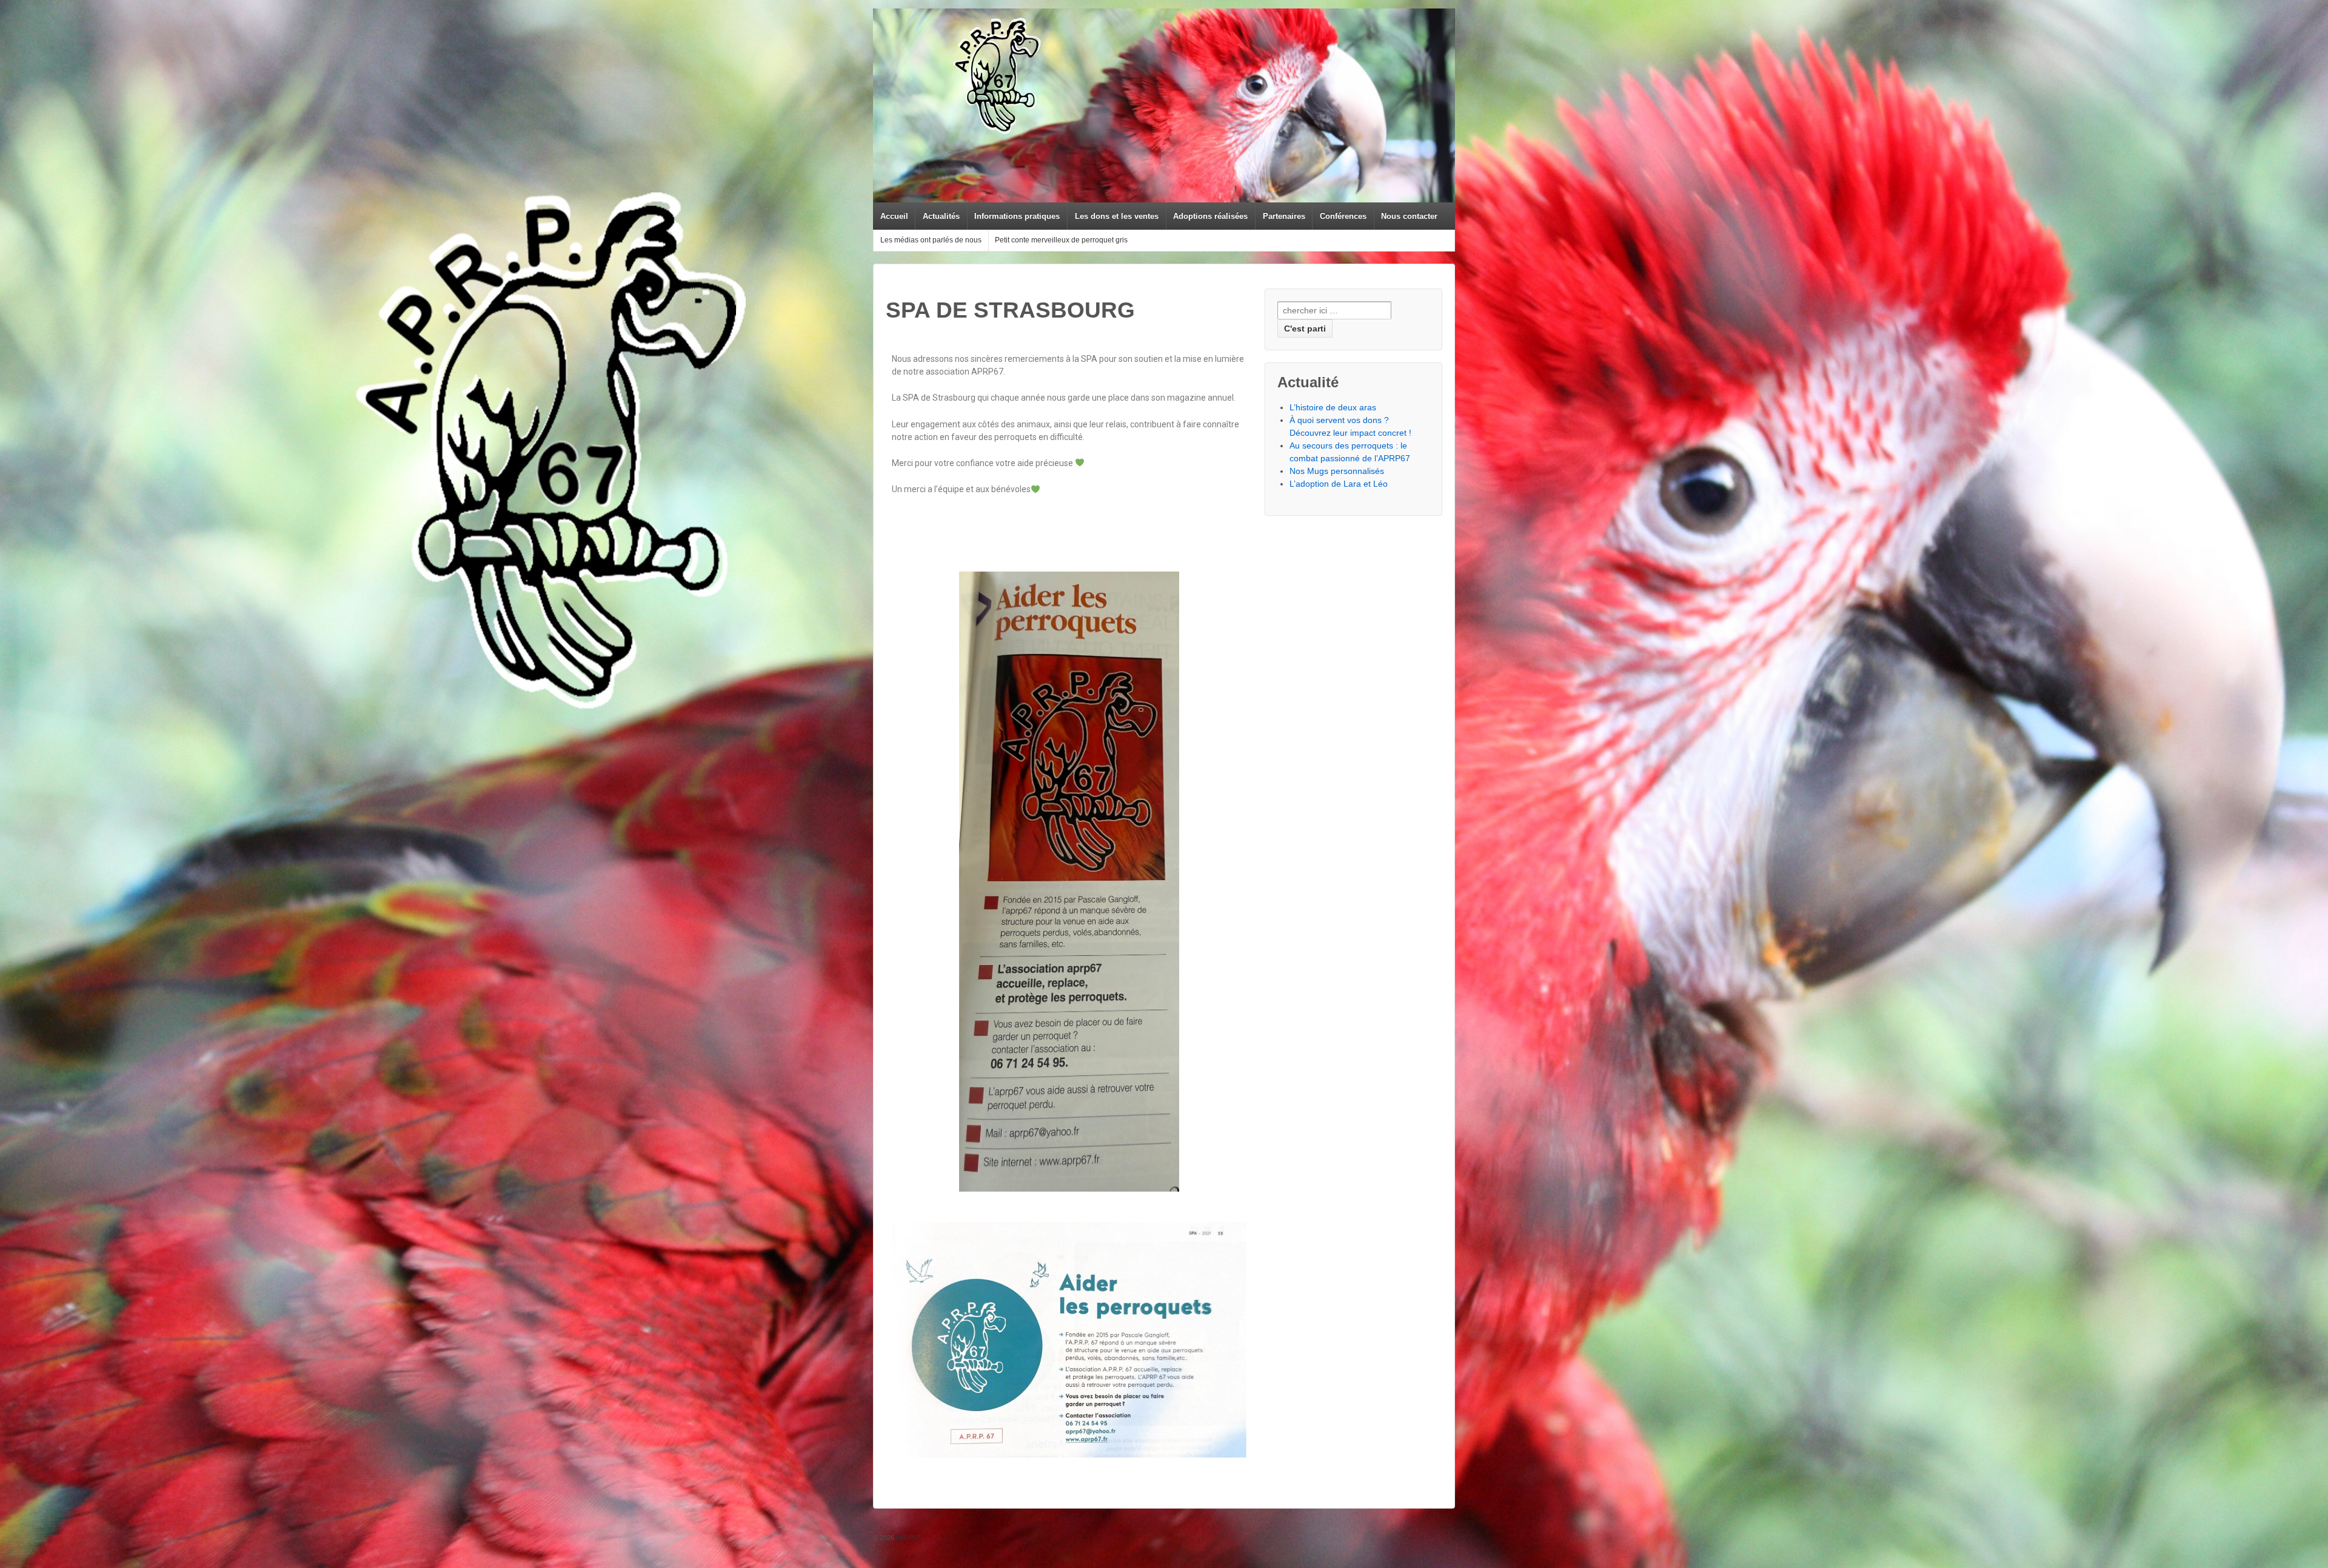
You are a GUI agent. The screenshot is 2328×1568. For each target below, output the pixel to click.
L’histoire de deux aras (1333, 407)
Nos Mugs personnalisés (1337, 471)
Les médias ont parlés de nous (931, 240)
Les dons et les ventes (1117, 216)
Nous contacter (1409, 216)
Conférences (1343, 216)
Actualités (941, 216)
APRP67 (907, 1538)
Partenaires (1284, 216)
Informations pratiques (1017, 216)
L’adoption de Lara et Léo (1339, 484)
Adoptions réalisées (1210, 216)
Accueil (894, 216)
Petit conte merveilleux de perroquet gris (1061, 240)
